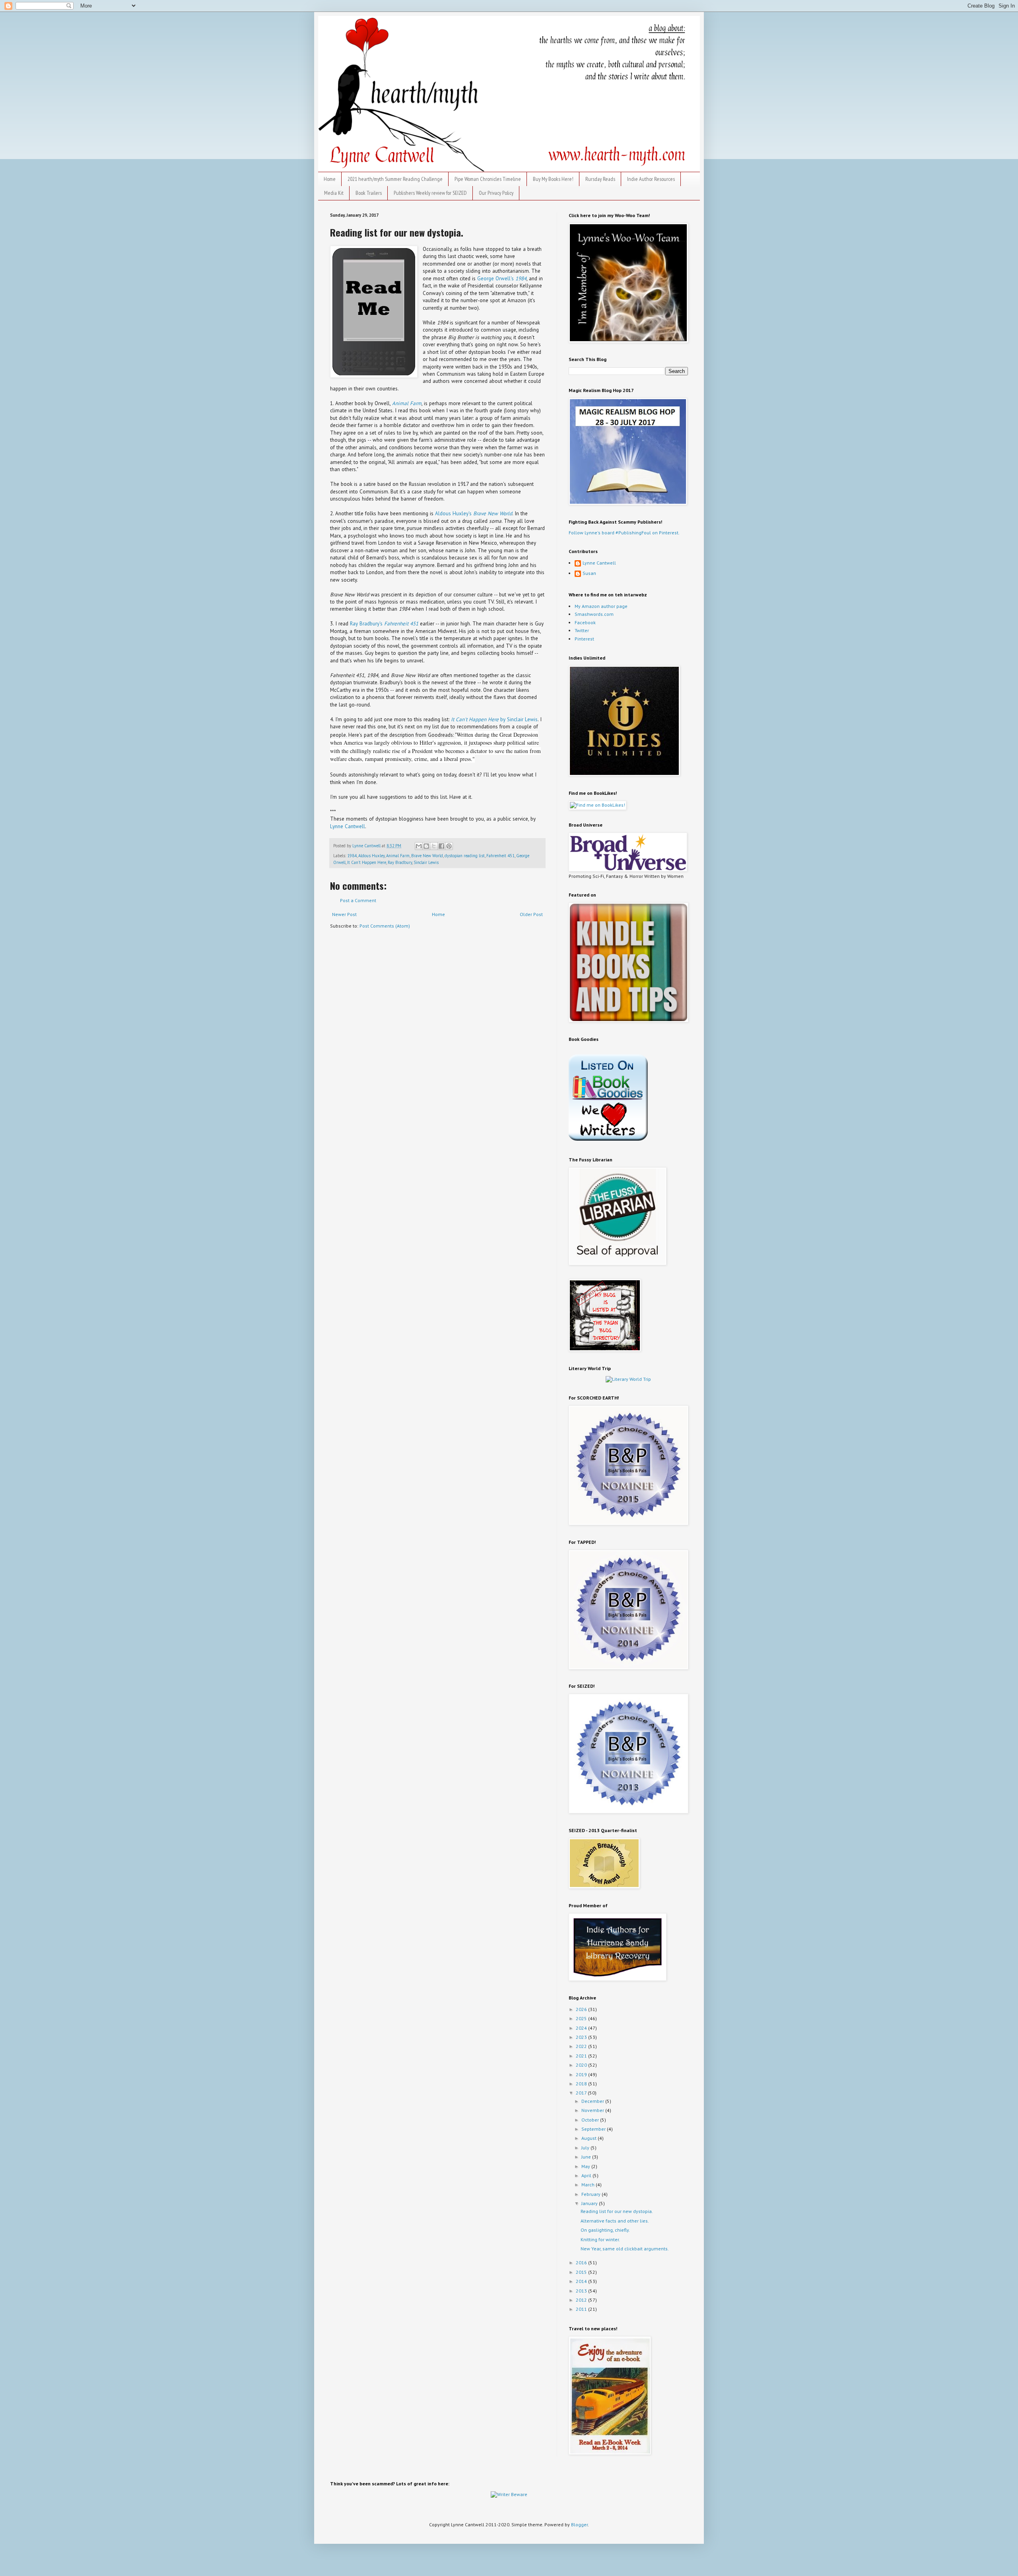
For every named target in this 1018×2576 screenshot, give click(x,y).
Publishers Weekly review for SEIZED (430, 193)
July (586, 2148)
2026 (582, 2009)
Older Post (531, 914)
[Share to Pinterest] (449, 846)
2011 (582, 2309)
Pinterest (584, 639)
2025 (582, 2018)
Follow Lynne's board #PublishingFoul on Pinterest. (624, 533)
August (590, 2138)
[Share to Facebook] (441, 846)
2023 (582, 2037)
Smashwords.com (594, 614)
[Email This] (419, 846)
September (594, 2129)
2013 (582, 2291)
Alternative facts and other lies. (615, 2221)
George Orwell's (502, 279)
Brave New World (427, 856)
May (586, 2166)
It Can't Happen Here (367, 862)
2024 (582, 2028)
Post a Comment (358, 900)
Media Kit (334, 193)
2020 (582, 2065)
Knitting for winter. (600, 2239)
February (592, 2194)
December (593, 2101)
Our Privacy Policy (496, 193)
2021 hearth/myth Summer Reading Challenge (395, 179)
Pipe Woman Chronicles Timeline (488, 179)
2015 (582, 2272)
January (590, 2203)
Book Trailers (369, 193)
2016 (582, 2262)
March (589, 2185)
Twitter (582, 630)
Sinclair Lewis (426, 862)
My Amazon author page (601, 606)
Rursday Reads (600, 179)
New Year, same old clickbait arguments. (625, 2249)
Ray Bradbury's (384, 624)
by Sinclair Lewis (494, 719)
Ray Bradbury (400, 862)
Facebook (585, 622)
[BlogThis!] (426, 846)
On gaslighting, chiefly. (605, 2230)
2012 (582, 2300)
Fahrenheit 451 (500, 856)
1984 (352, 856)
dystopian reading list (465, 856)
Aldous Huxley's (474, 513)
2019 (582, 2074)
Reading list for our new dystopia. (617, 2211)
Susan (589, 573)
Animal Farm (407, 403)
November (593, 2110)
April (587, 2175)
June (587, 2157)
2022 (582, 2046)
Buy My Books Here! (553, 179)
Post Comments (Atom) (385, 926)
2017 (582, 2093)
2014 (582, 2281)
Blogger (579, 2525)
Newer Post (344, 914)
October (591, 2120)
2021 (582, 2056)
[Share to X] (434, 846)
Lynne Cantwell (348, 826)
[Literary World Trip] (628, 1379)
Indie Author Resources (651, 179)
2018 (582, 2084)
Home (330, 179)
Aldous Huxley (371, 856)
